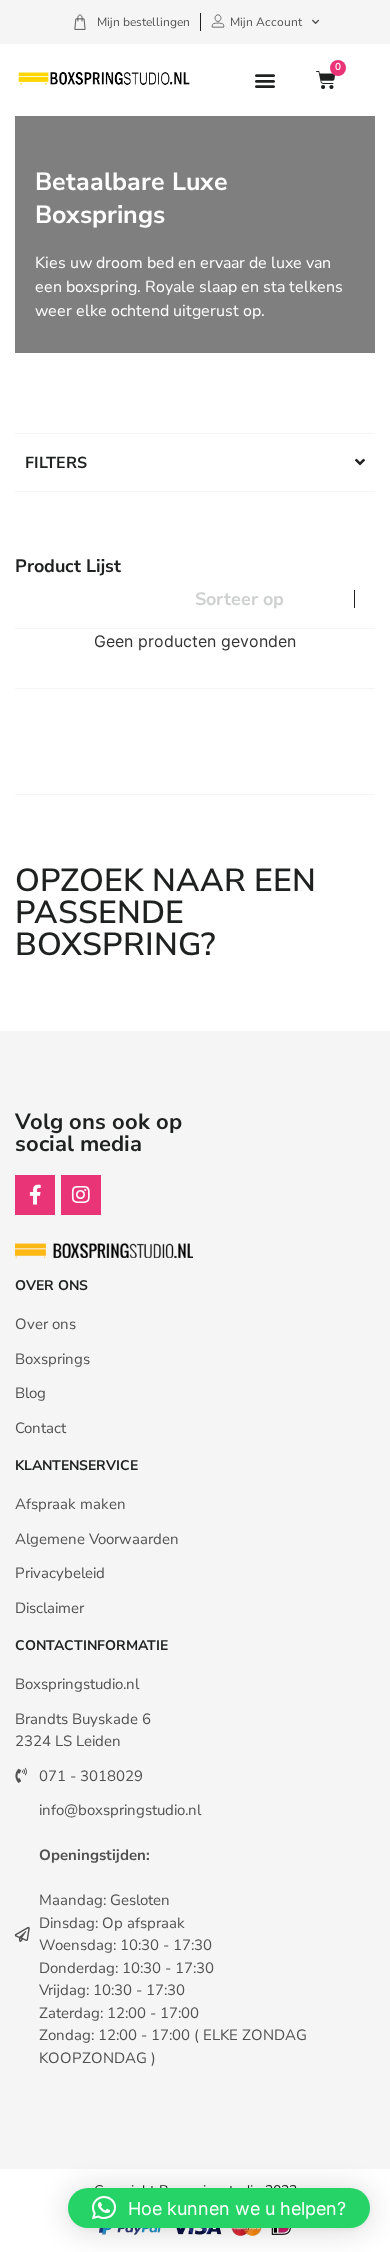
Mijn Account (266, 22)
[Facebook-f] (35, 1195)
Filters (56, 463)
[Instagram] (81, 1195)
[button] (264, 80)
